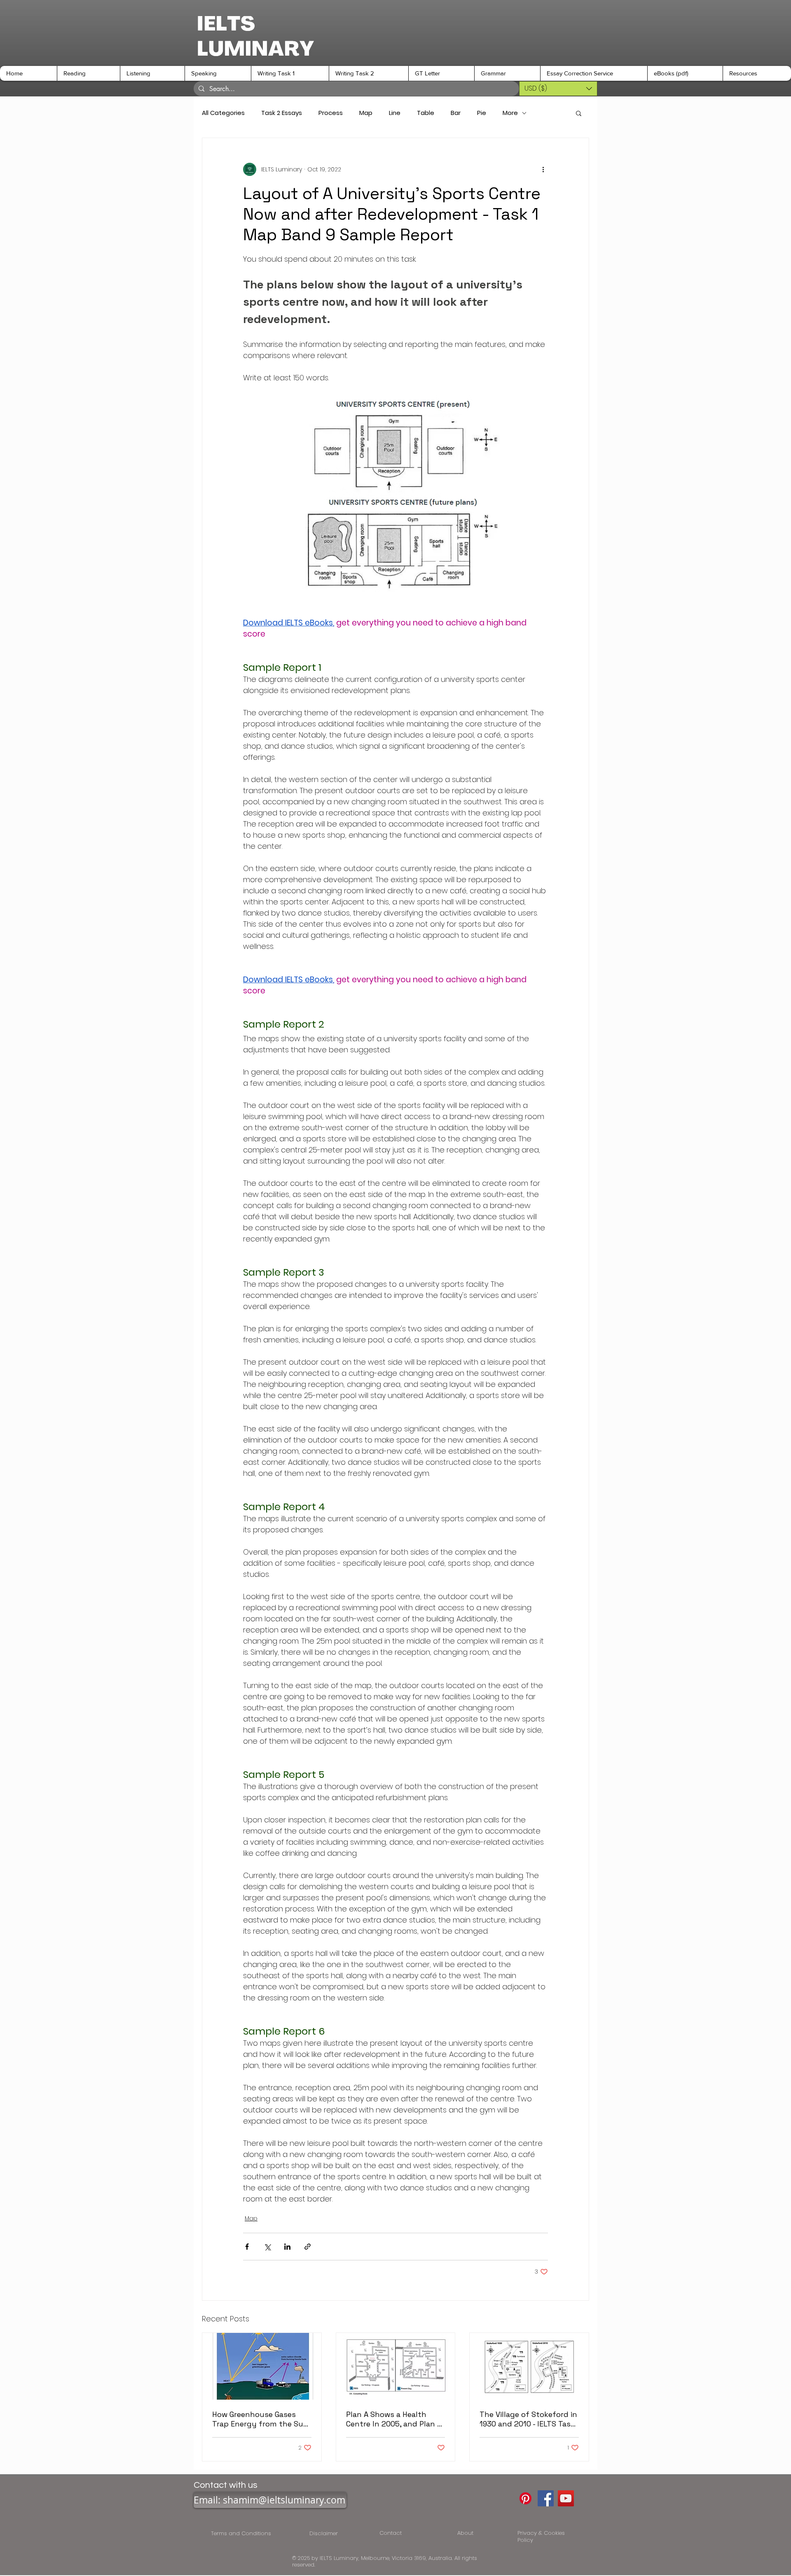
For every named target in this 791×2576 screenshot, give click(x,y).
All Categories (223, 113)
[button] (88, 73)
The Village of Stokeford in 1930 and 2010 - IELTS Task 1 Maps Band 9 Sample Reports (528, 2419)
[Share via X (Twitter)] (267, 2247)
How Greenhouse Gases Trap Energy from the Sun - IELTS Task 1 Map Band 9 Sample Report (260, 2419)
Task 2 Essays (282, 113)
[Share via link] (308, 2247)
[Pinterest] (525, 2498)
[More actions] (543, 169)
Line (395, 113)
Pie (482, 113)
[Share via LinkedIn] (287, 2247)
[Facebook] (546, 2498)
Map (366, 113)
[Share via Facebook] (247, 2247)
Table (426, 113)
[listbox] (558, 89)
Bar (456, 113)
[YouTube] (566, 2498)
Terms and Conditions (243, 2533)
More (510, 113)
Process (331, 113)
